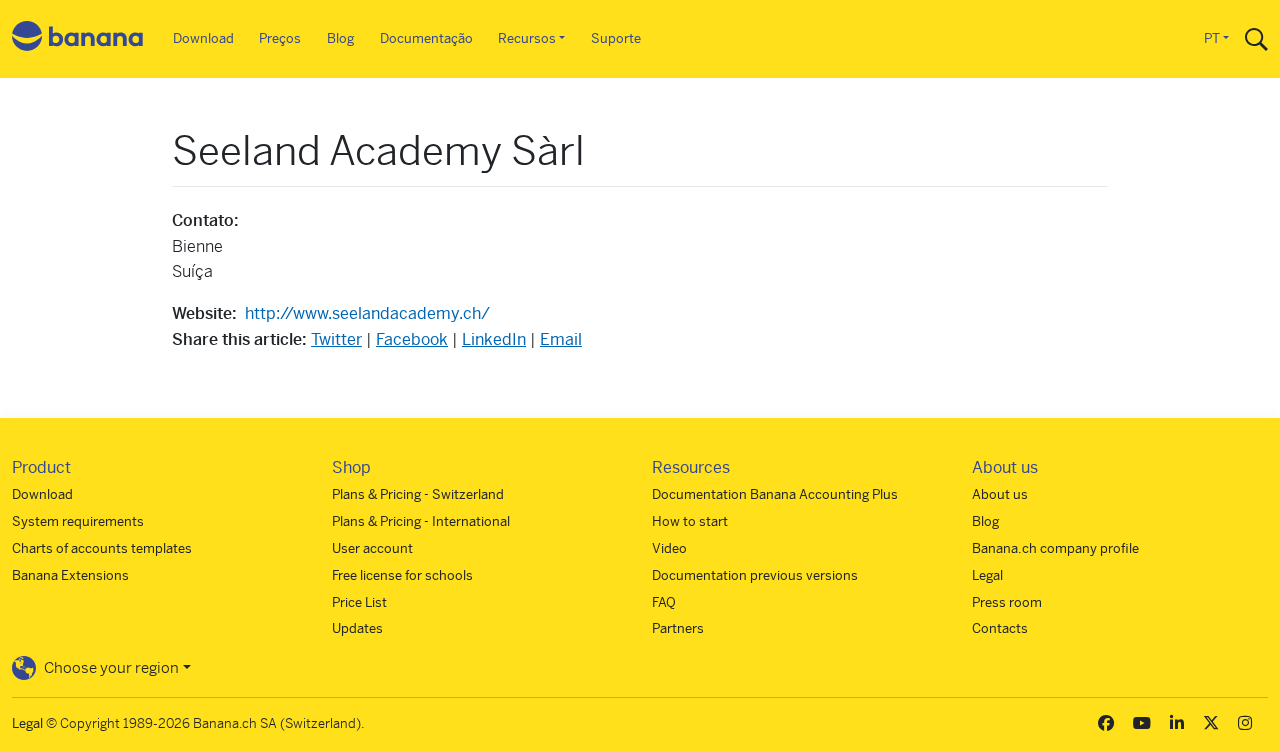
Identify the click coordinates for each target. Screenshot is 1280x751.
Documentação (426, 38)
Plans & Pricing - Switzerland (418, 494)
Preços (280, 38)
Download (203, 38)
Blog (340, 38)
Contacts (1000, 628)
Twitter (336, 339)
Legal (987, 575)
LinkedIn (494, 339)
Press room (1007, 602)
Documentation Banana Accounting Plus (775, 494)
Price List (359, 602)
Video (669, 548)
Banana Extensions (70, 575)
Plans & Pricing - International (421, 521)
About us (1000, 494)
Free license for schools (402, 575)
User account (372, 548)
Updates (357, 628)
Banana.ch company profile (1055, 548)
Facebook (412, 339)
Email (561, 339)
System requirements (78, 521)
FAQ (664, 602)
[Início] (78, 39)
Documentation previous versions (755, 575)
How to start (690, 521)
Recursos (527, 38)
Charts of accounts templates (102, 548)
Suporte (616, 38)
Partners (678, 628)
